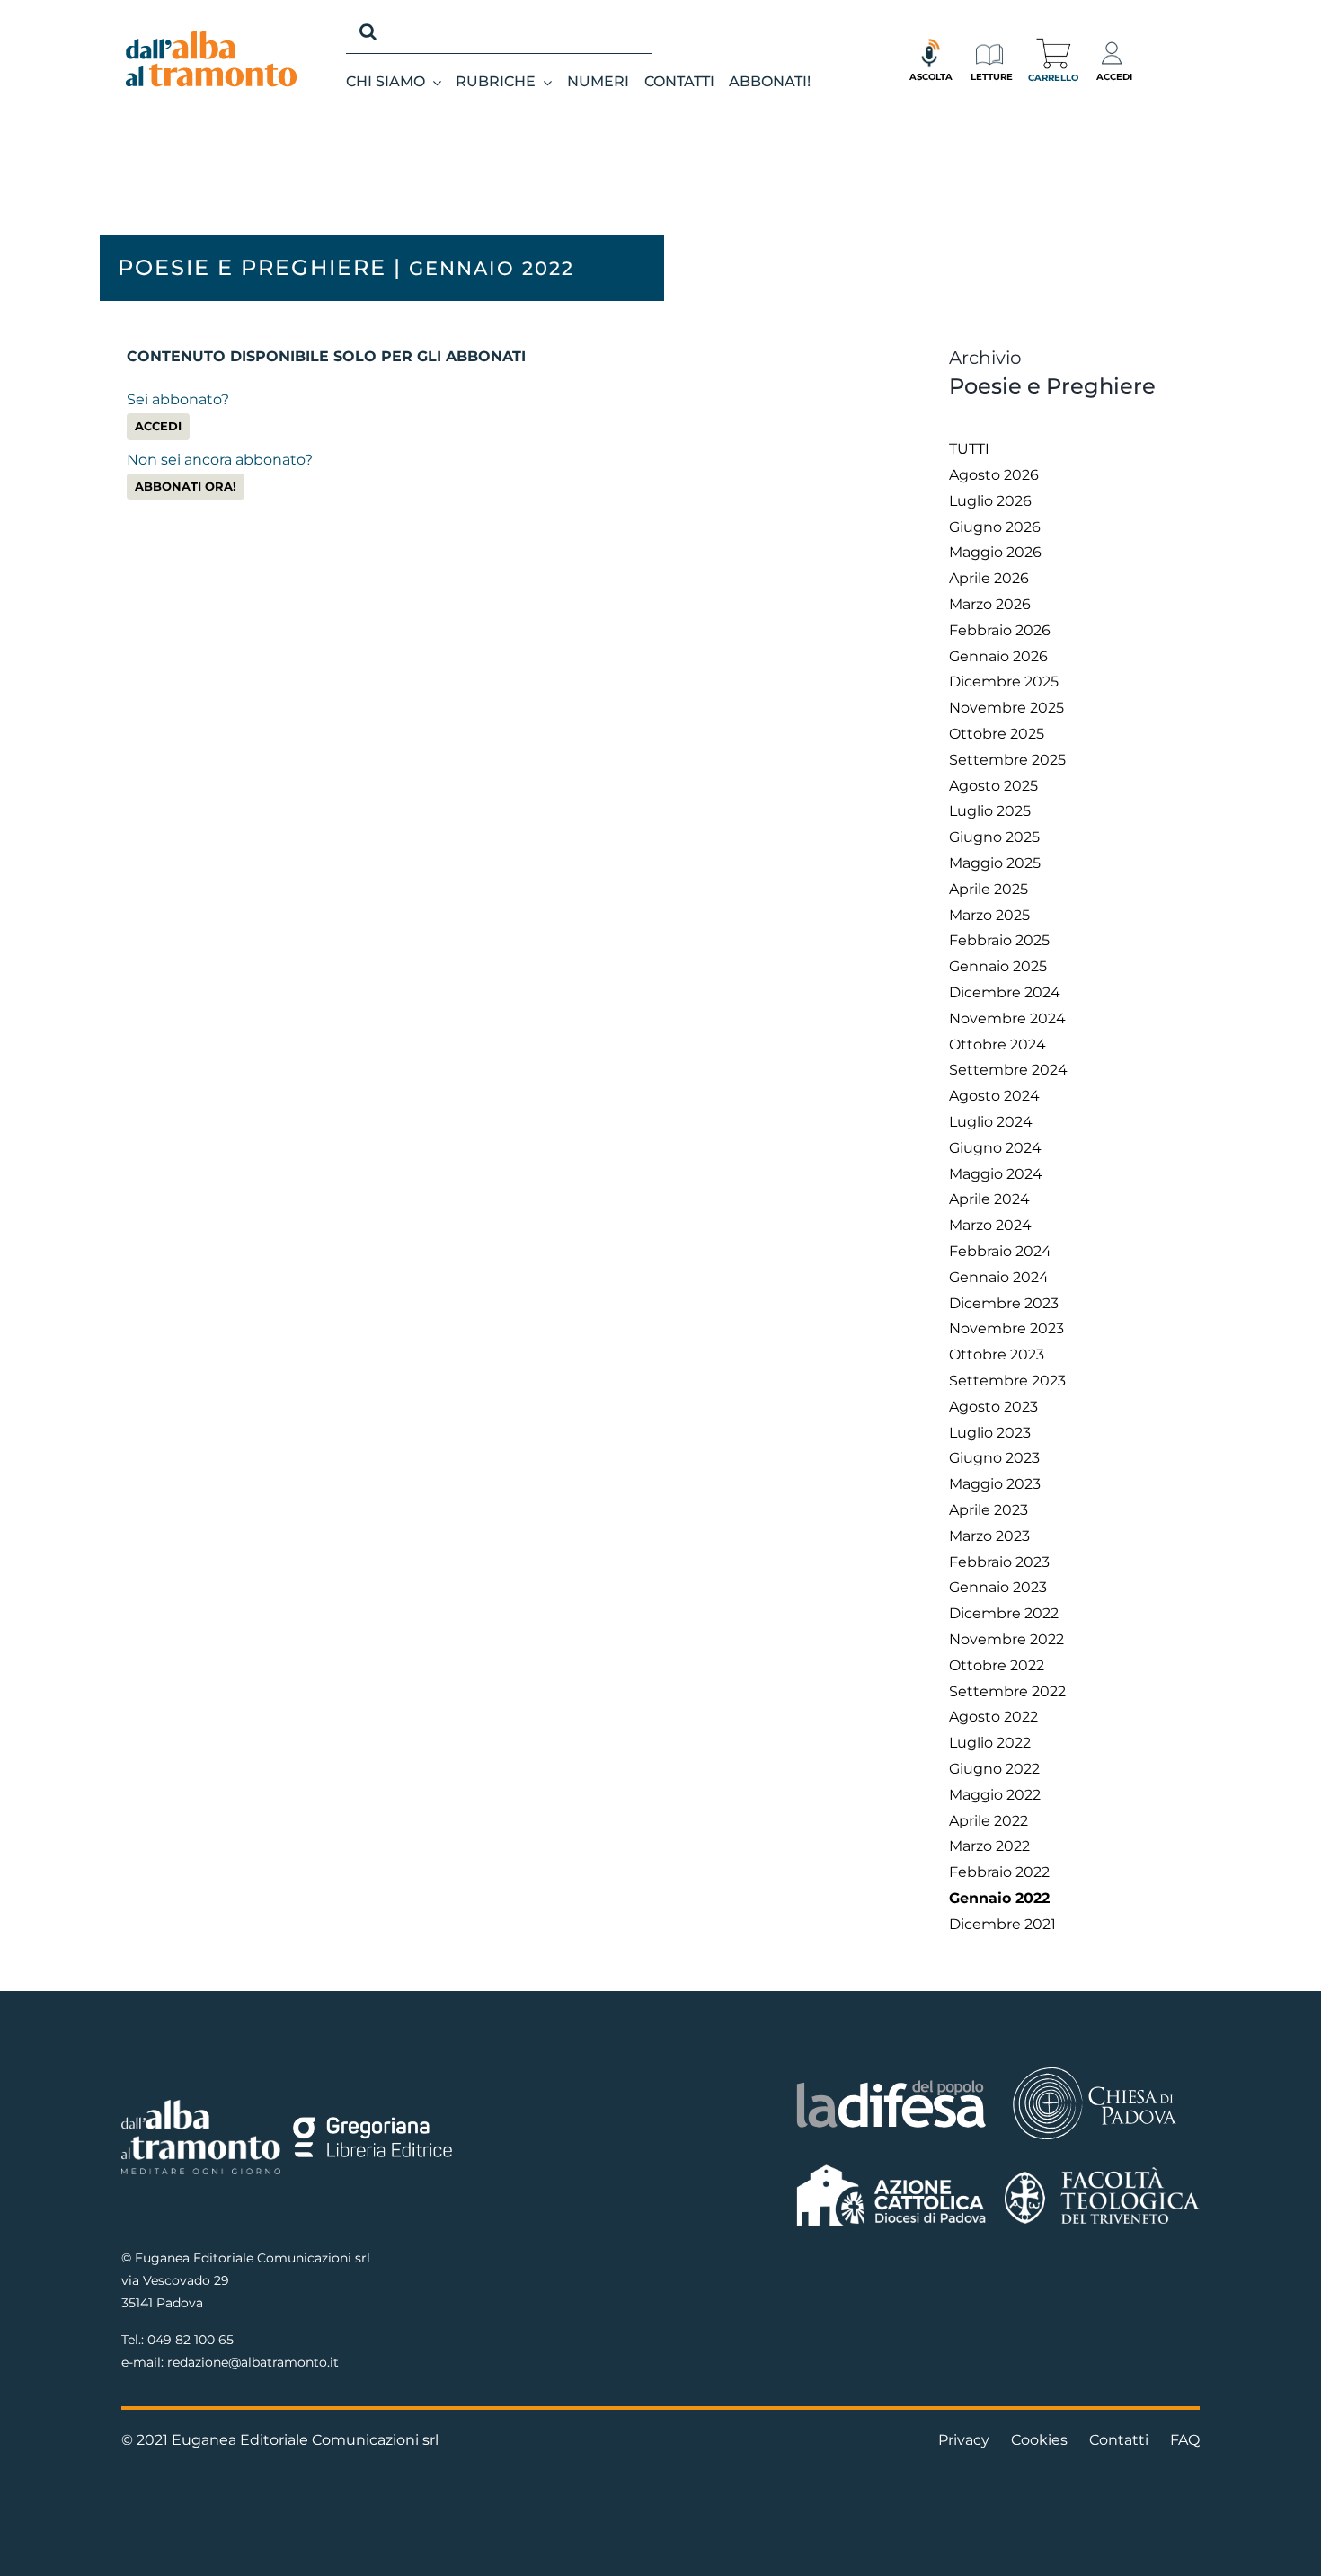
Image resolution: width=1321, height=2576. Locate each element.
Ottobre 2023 (997, 1354)
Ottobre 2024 (997, 1045)
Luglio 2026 (990, 501)
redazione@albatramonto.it (253, 2362)
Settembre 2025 (1007, 760)
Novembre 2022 (1006, 1639)
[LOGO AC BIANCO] (892, 2169)
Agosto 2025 (993, 786)
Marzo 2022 (989, 1846)
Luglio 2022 (990, 1743)
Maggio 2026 (995, 552)
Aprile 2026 (989, 578)
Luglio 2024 (991, 1122)
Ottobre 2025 (997, 734)
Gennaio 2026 (998, 656)
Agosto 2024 (994, 1096)
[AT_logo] (211, 37)
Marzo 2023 (989, 1536)
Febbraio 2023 (999, 1562)
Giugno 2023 (994, 1458)
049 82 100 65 (191, 2340)
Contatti (1119, 2440)
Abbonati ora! (186, 487)
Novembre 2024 (1007, 1018)
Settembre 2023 (1007, 1381)
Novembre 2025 (1006, 708)
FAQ (1185, 2440)
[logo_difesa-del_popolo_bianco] (892, 2083)
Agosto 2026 (994, 475)
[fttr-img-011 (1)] (1102, 2174)
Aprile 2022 (989, 1821)
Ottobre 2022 (997, 1665)
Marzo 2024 (990, 1225)
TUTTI (969, 449)
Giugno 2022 (994, 1769)
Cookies (1039, 2440)
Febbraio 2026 (1000, 630)
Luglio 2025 (990, 811)
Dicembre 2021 (1002, 1924)
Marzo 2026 (990, 604)
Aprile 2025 (989, 889)
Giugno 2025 (994, 837)
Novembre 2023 (1006, 1328)
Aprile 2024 (989, 1199)
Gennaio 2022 (999, 1898)
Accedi (158, 426)
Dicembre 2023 (1004, 1303)
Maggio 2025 (995, 863)
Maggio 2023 (995, 1484)
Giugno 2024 (995, 1148)
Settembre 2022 (1007, 1691)
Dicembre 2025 (1004, 682)
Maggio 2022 (995, 1795)
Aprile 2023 (989, 1510)
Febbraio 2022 (999, 1872)
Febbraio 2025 (999, 940)
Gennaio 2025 (998, 966)
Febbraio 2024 (1000, 1251)
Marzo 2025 (989, 915)
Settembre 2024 (1008, 1070)
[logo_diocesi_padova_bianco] (1095, 2070)
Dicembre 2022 (1004, 1613)
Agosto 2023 (993, 1407)
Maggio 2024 (996, 1174)
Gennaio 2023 (998, 1587)
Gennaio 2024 (999, 1277)
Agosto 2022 (993, 1717)
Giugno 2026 (995, 527)
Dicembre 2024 (1005, 992)
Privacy (964, 2440)
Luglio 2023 (990, 1433)
